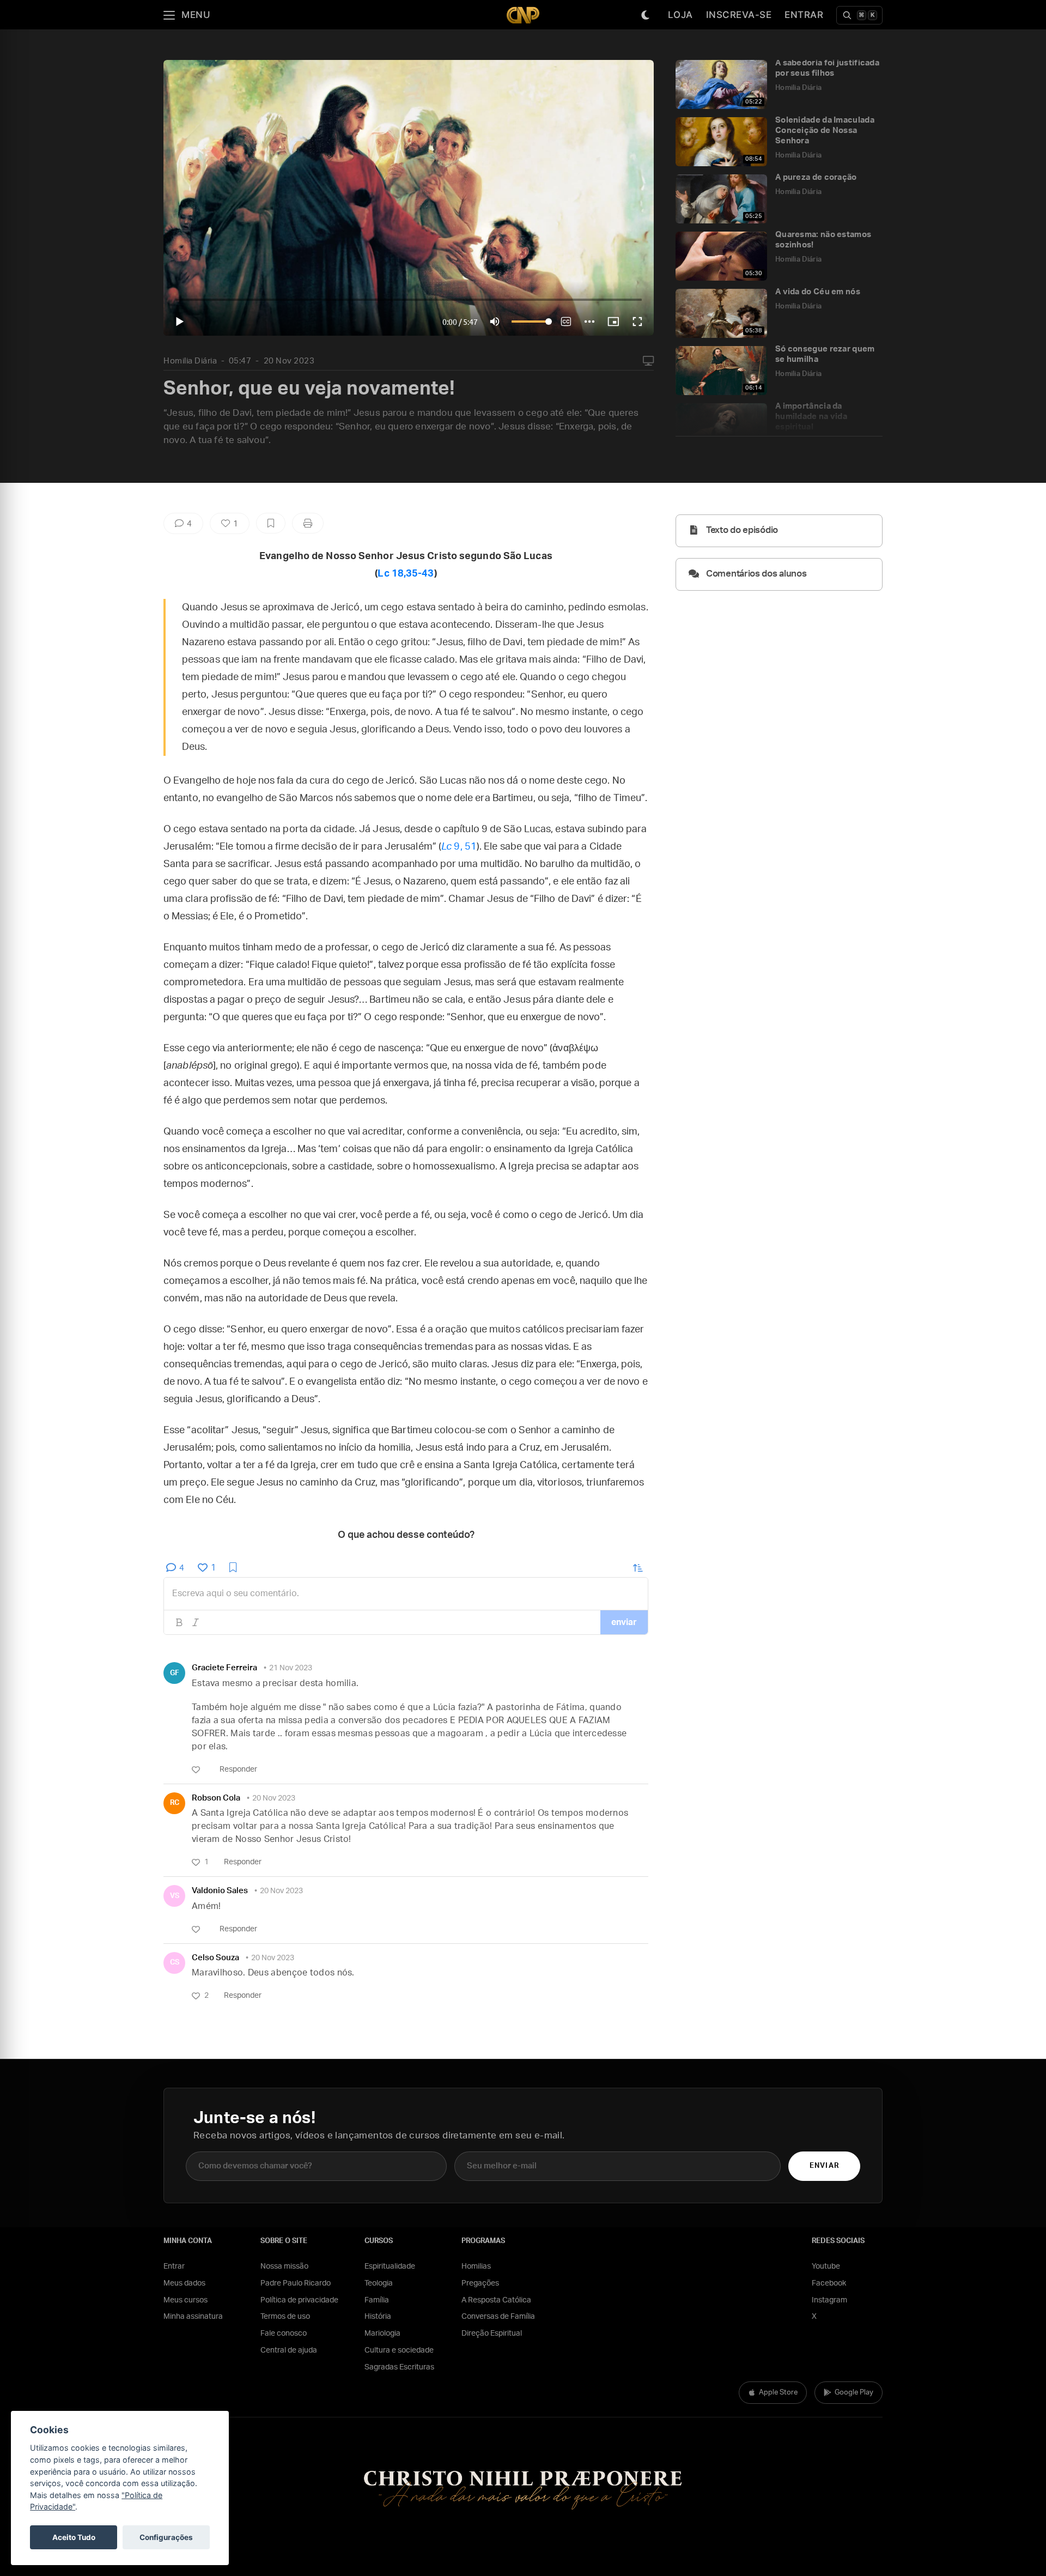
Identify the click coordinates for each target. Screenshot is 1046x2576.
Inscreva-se (739, 15)
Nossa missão (284, 2266)
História (378, 2317)
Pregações (480, 2283)
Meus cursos (186, 2300)
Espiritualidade (390, 2266)
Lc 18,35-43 (406, 574)
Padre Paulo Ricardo (296, 2283)
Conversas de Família (498, 2317)
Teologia (379, 2283)
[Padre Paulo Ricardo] (523, 15)
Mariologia (382, 2333)
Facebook (829, 2283)
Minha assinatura (193, 2317)
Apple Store (778, 2393)
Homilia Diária (190, 361)
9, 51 (459, 847)
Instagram (829, 2300)
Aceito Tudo (74, 2537)
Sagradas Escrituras (399, 2367)
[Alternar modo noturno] (646, 15)
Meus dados (184, 2283)
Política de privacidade (299, 2300)
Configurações (166, 2537)
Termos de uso (285, 2317)
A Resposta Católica (496, 2300)
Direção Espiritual (492, 2333)
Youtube (826, 2266)
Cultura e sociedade (399, 2350)
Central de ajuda (289, 2350)
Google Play (854, 2393)
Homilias (476, 2266)
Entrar (804, 15)
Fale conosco (284, 2333)
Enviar (824, 2166)
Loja (680, 15)
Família (377, 2300)
